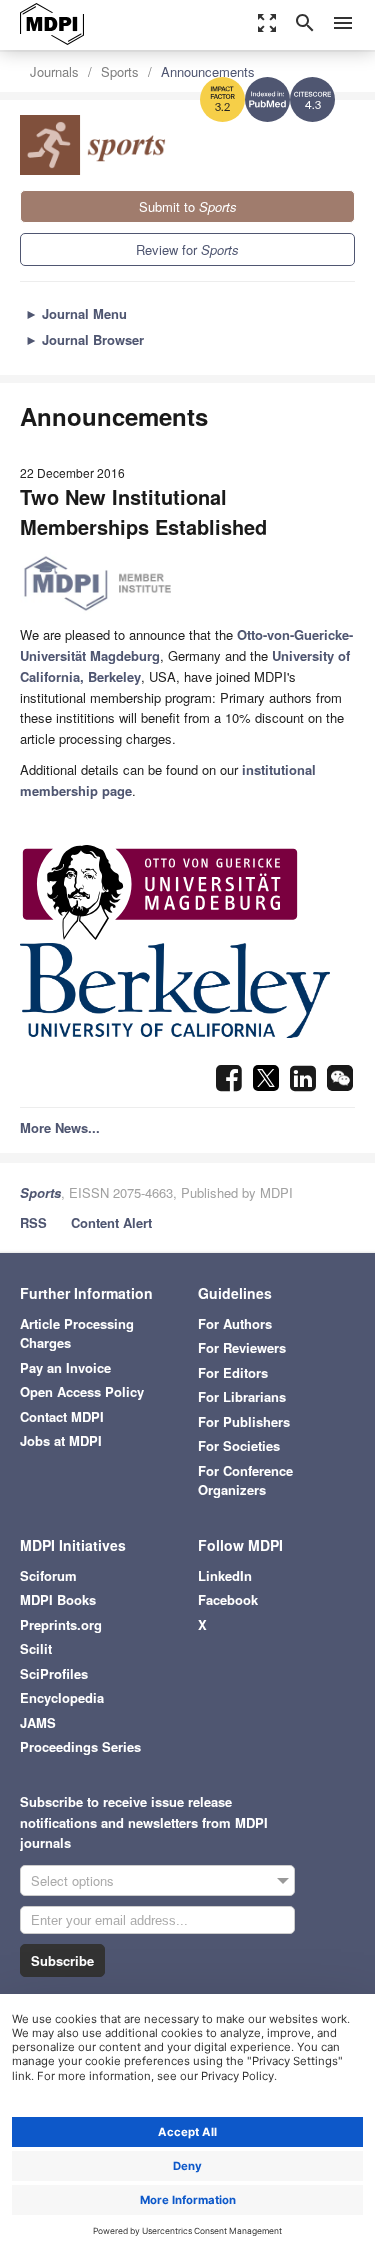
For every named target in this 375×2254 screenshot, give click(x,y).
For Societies (239, 1445)
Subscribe (62, 1960)
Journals (54, 71)
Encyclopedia (62, 1697)
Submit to (188, 206)
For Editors (233, 1372)
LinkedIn (225, 1575)
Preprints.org (61, 1624)
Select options (72, 1880)
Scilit (36, 1648)
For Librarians (242, 1396)
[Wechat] (340, 1083)
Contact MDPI (62, 1416)
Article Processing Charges (77, 1333)
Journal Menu (76, 313)
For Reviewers (242, 1347)
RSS (33, 1222)
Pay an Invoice (65, 1367)
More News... (60, 1127)
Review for (187, 249)
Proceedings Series (80, 1746)
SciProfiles (54, 1673)
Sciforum (48, 1575)
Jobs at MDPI (61, 1440)
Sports (120, 71)
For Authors (235, 1323)
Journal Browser (84, 339)
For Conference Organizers (245, 1480)
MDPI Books (58, 1599)
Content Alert (111, 1222)
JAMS (38, 1722)
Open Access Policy (82, 1391)
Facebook (228, 1599)
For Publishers (244, 1421)
